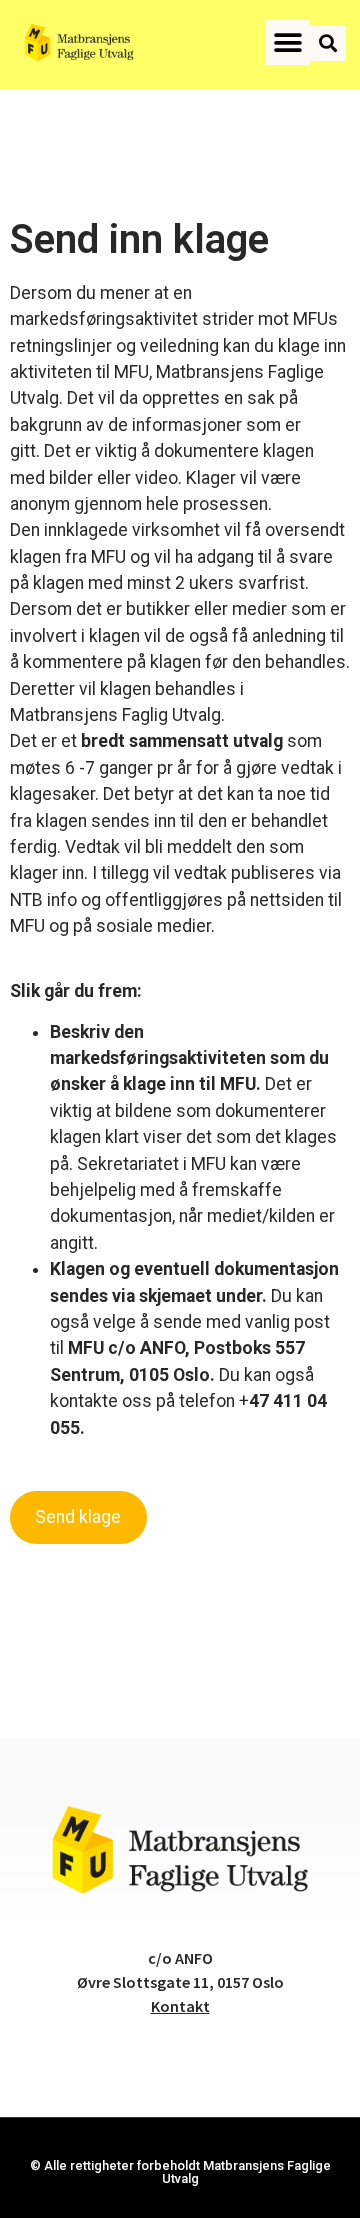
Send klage (78, 1517)
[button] (287, 42)
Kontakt (180, 2006)
